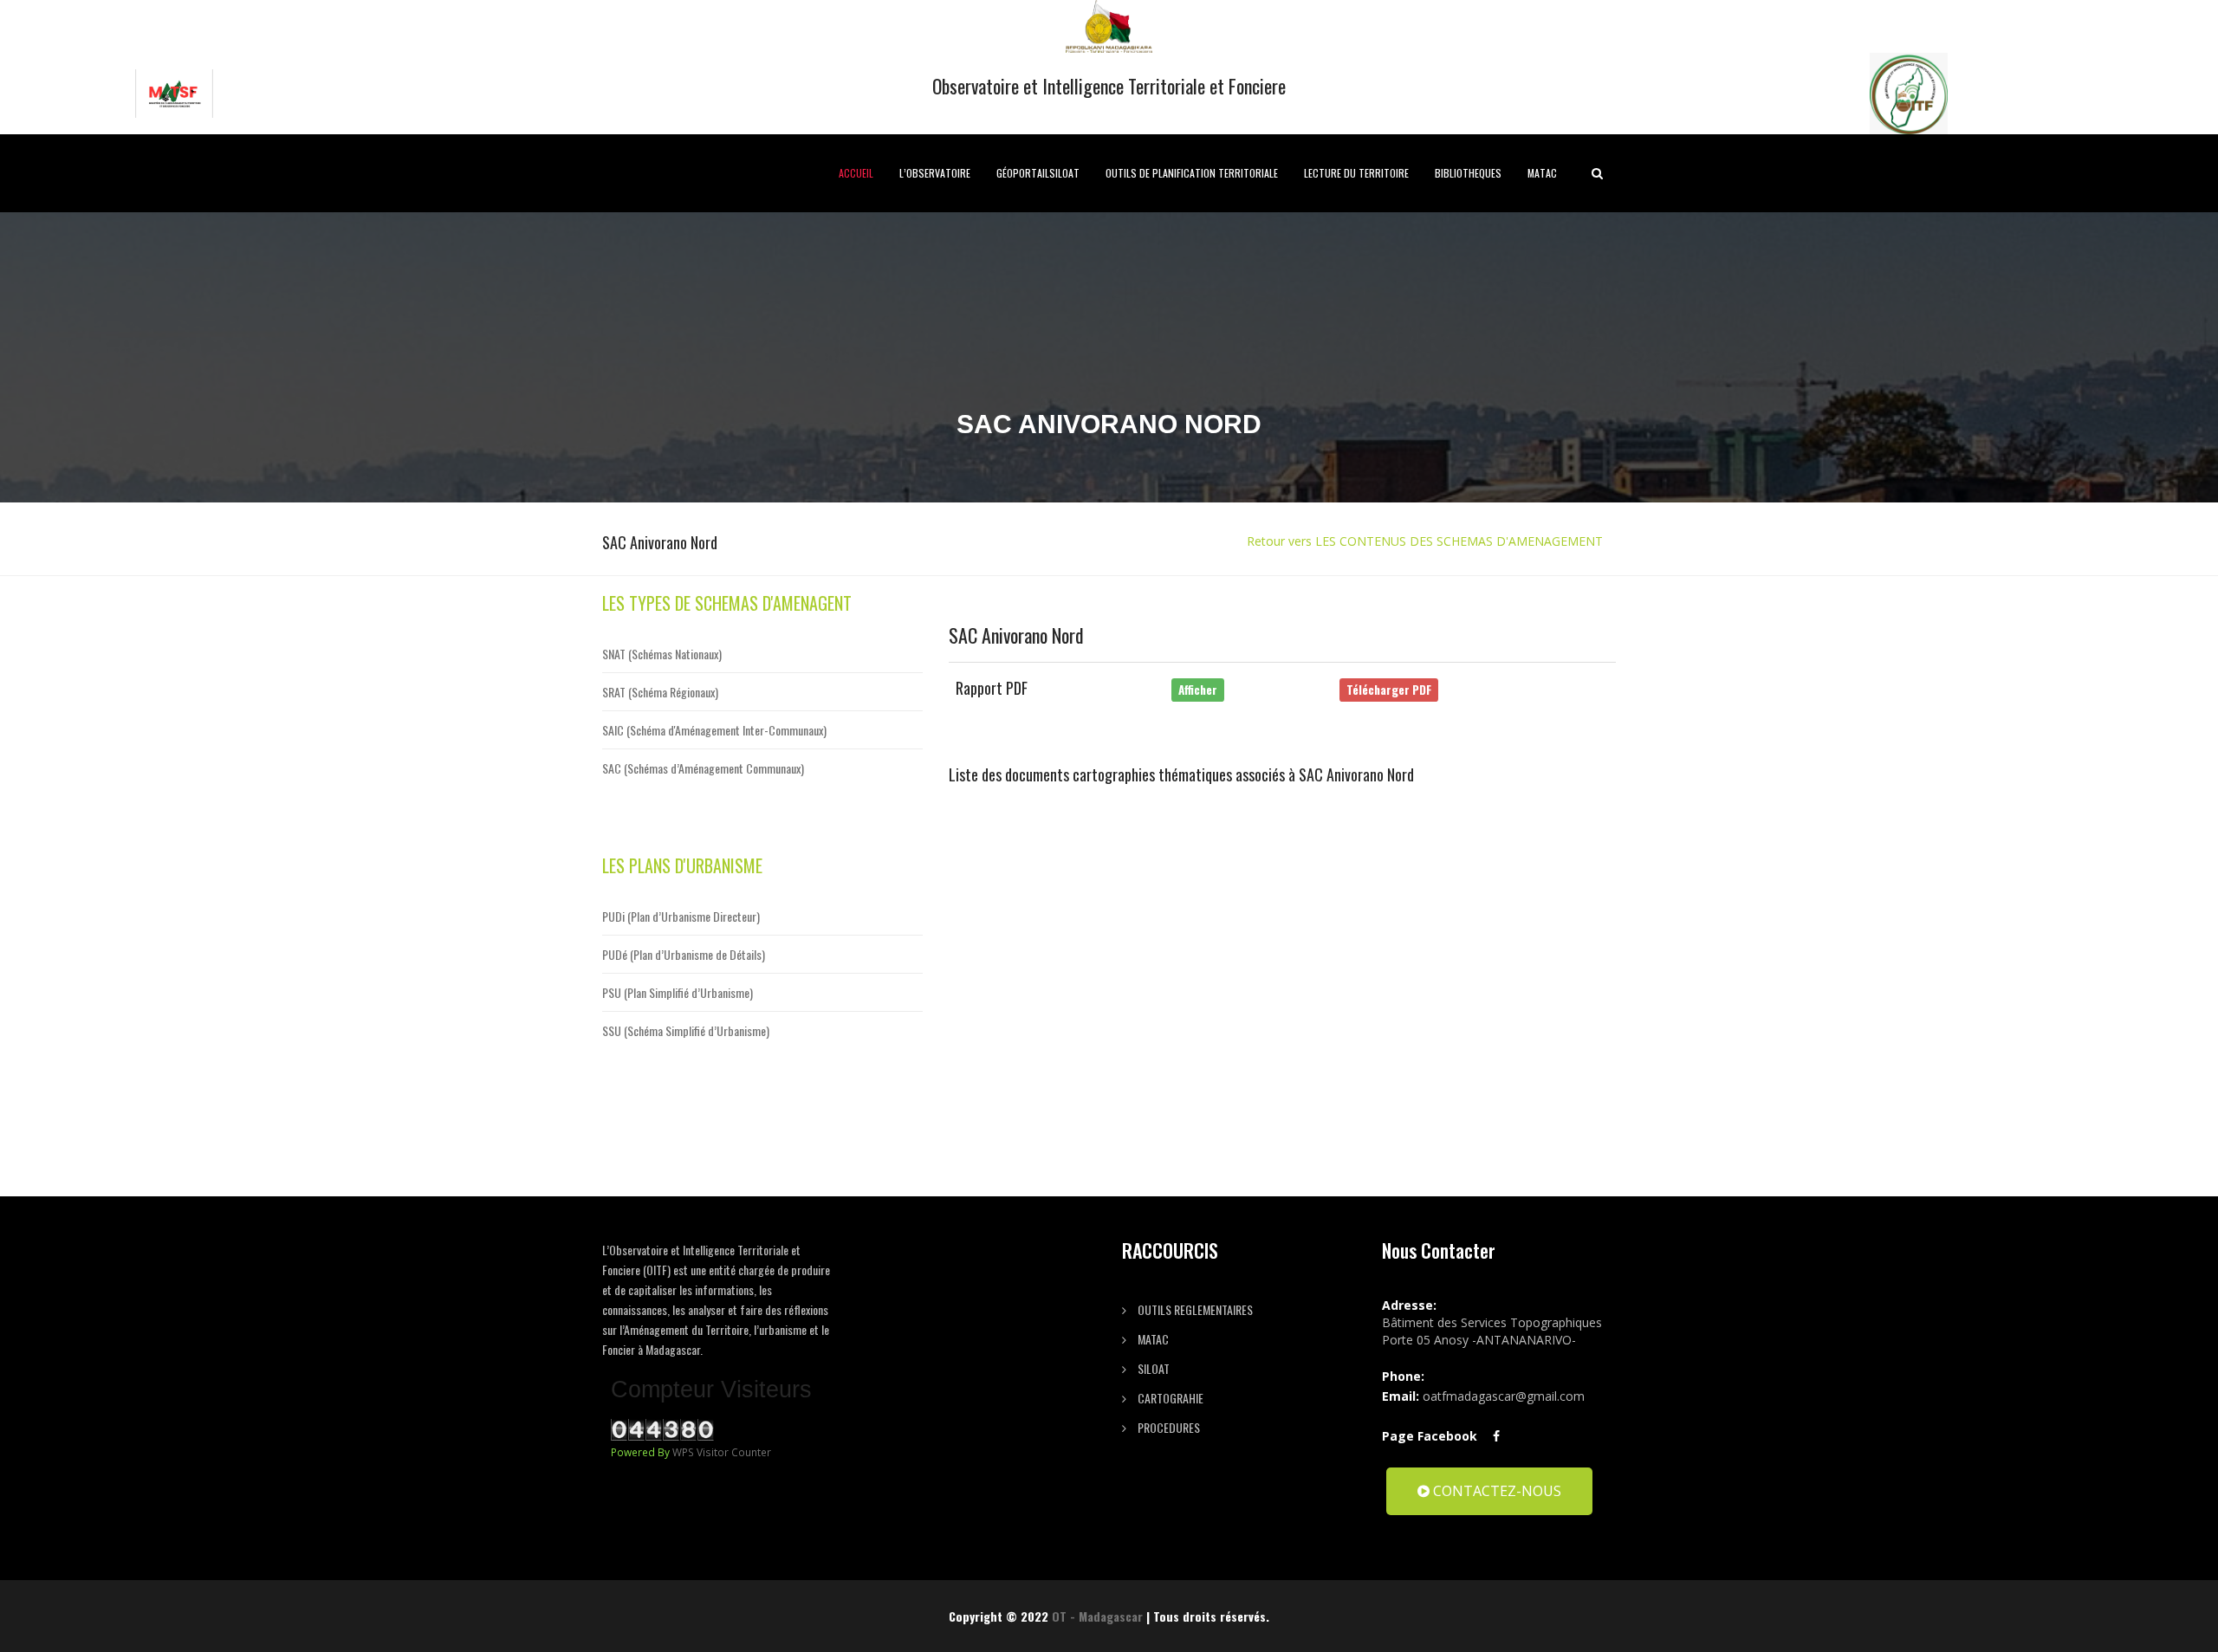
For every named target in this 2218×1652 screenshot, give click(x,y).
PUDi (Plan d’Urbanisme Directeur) (681, 916)
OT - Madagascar (1097, 1616)
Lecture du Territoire (1356, 173)
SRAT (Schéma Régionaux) (660, 692)
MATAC (1542, 173)
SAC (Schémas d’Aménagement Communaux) (703, 768)
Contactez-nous (1495, 1491)
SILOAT (1152, 1368)
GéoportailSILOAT (1038, 173)
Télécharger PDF (1389, 690)
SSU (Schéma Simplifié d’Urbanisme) (686, 1030)
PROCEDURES (1167, 1427)
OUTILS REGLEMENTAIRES (1194, 1309)
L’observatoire (935, 173)
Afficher (1198, 690)
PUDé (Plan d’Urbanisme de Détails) (684, 954)
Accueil (856, 173)
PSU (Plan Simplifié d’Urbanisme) (678, 992)
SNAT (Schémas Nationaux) (662, 654)
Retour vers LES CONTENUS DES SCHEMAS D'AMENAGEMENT (1425, 541)
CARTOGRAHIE (1169, 1398)
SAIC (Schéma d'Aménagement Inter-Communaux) (714, 730)
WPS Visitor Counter (722, 1452)
